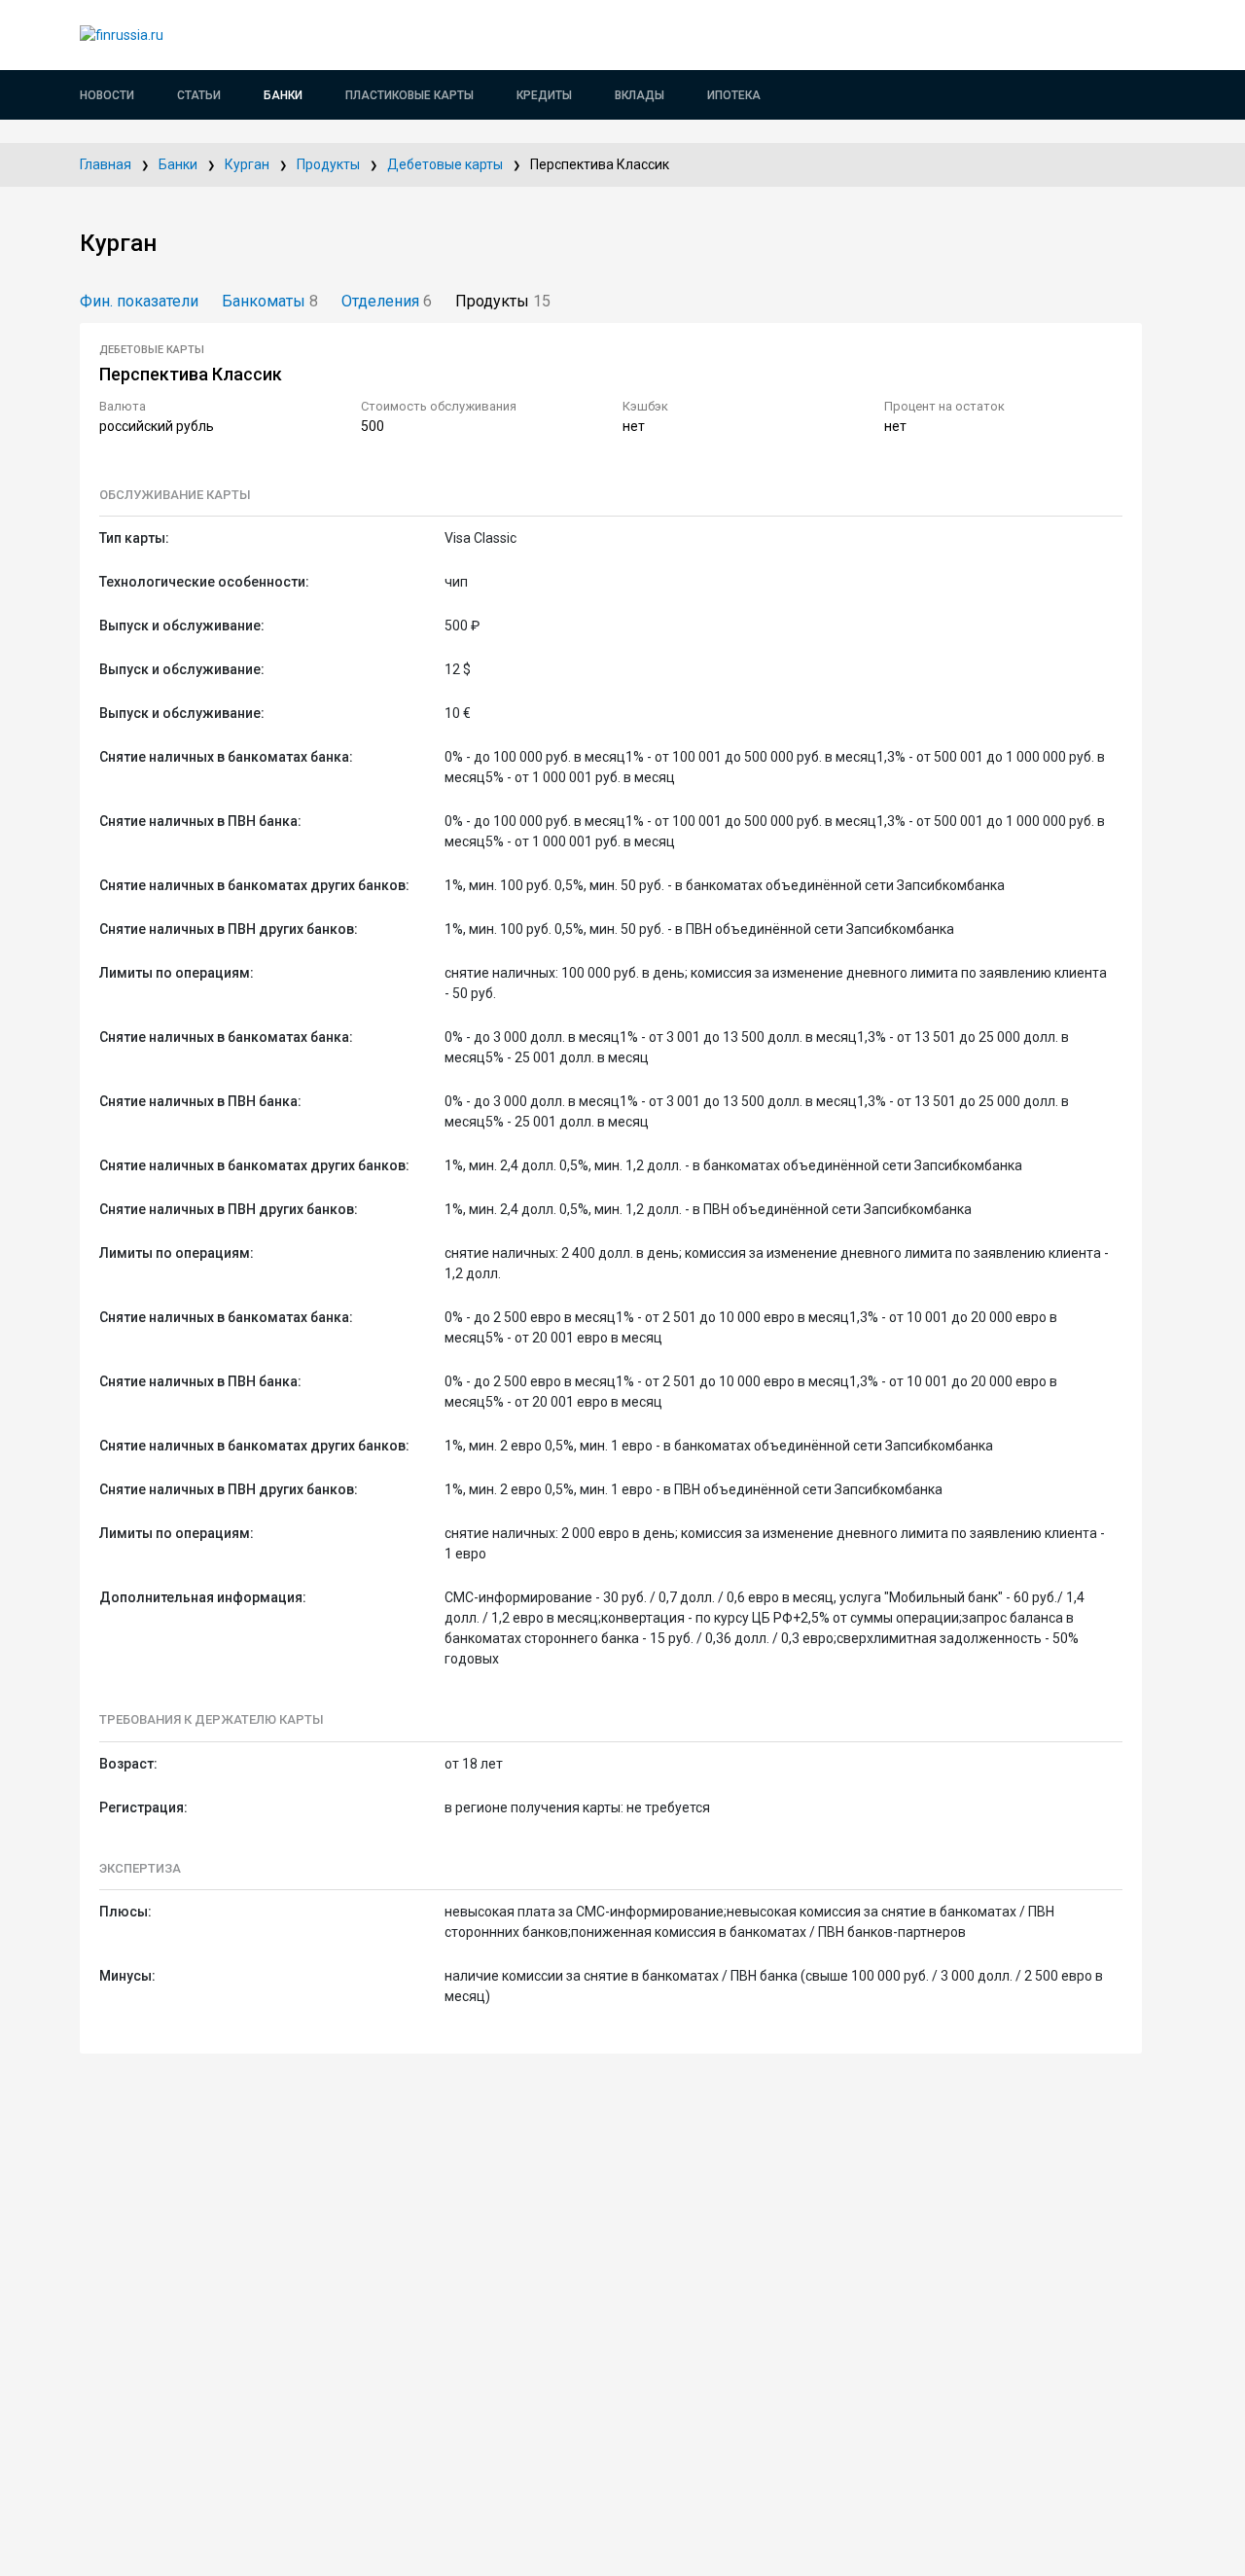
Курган (247, 164)
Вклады (640, 95)
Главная (106, 164)
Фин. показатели (139, 301)
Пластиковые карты (409, 95)
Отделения (387, 301)
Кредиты (544, 95)
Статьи (199, 95)
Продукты (328, 164)
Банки (283, 95)
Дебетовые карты (445, 164)
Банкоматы (270, 301)
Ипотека (734, 95)
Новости (107, 95)
